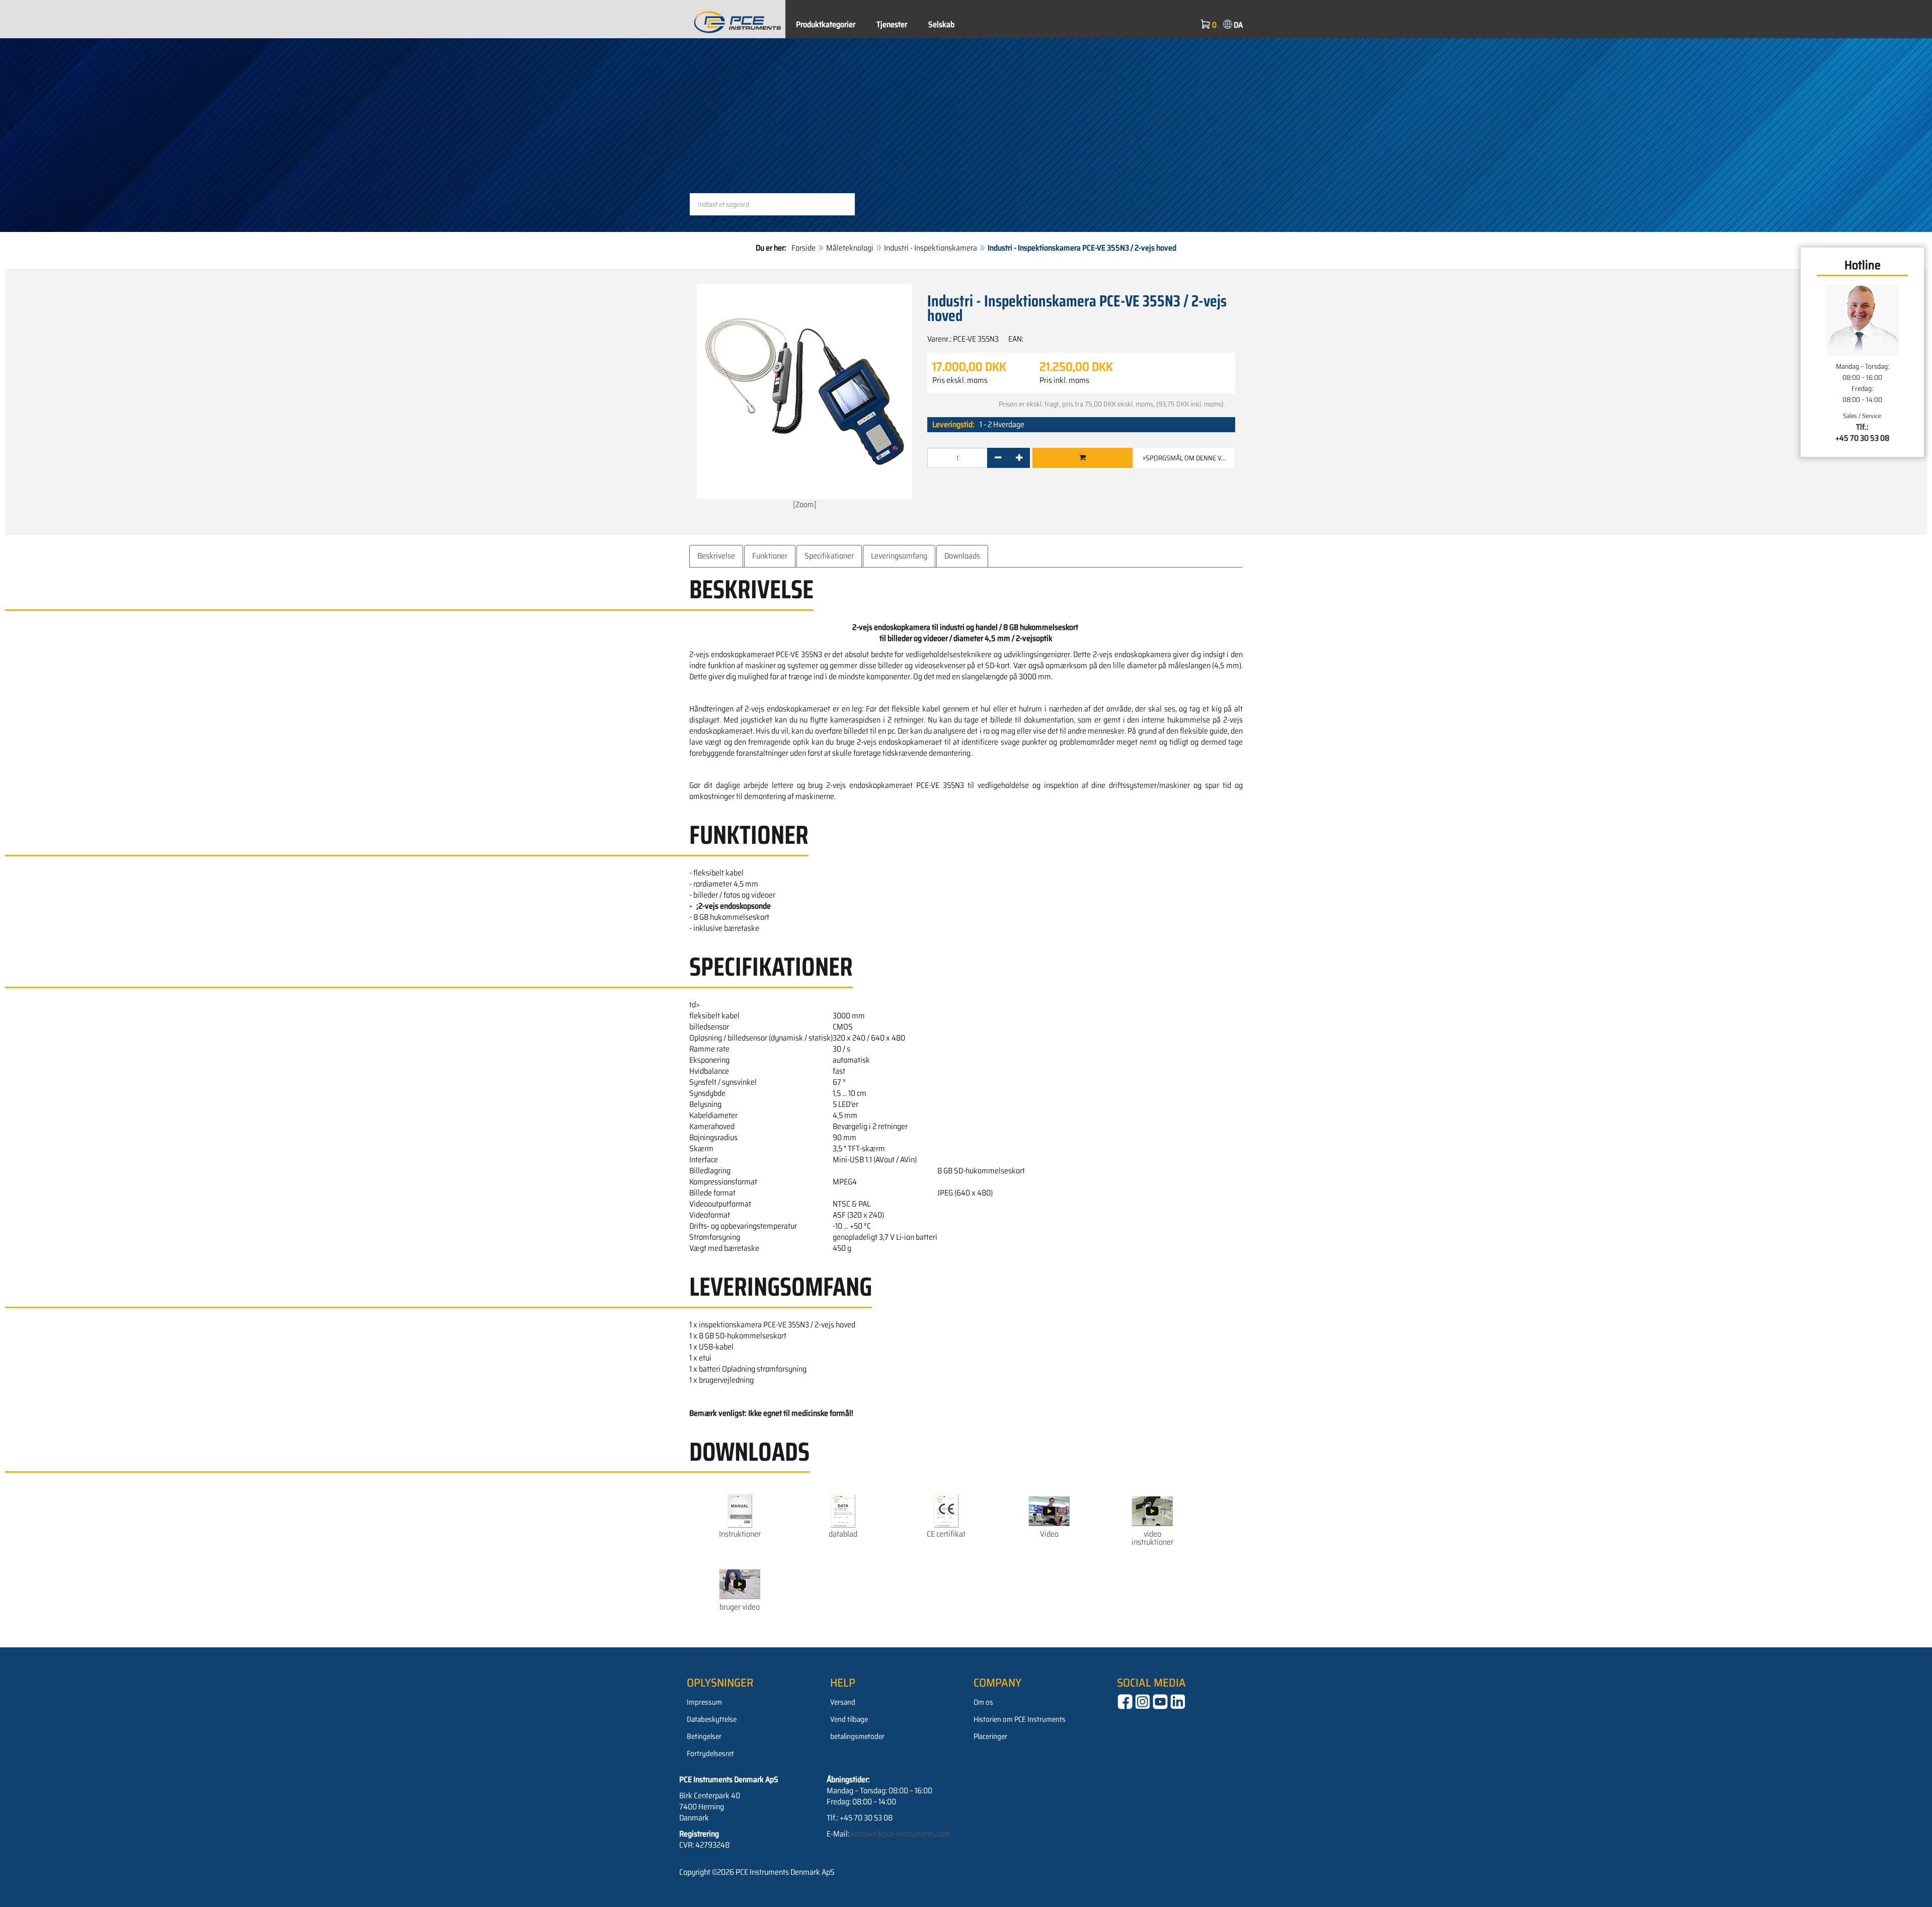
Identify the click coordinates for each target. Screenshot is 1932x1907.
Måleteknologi (850, 248)
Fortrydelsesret (710, 1754)
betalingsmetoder (857, 1736)
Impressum (704, 1702)
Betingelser (704, 1736)
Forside (803, 248)
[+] (1019, 458)
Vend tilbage (849, 1719)
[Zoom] (805, 504)
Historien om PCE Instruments (1020, 1719)
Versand (843, 1702)
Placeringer (990, 1736)
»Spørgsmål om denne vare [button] (1188, 458)
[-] (998, 458)
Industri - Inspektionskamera (931, 248)
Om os (983, 1702)
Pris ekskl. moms (960, 380)
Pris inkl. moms (1064, 380)
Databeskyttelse (712, 1719)
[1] (1082, 458)
